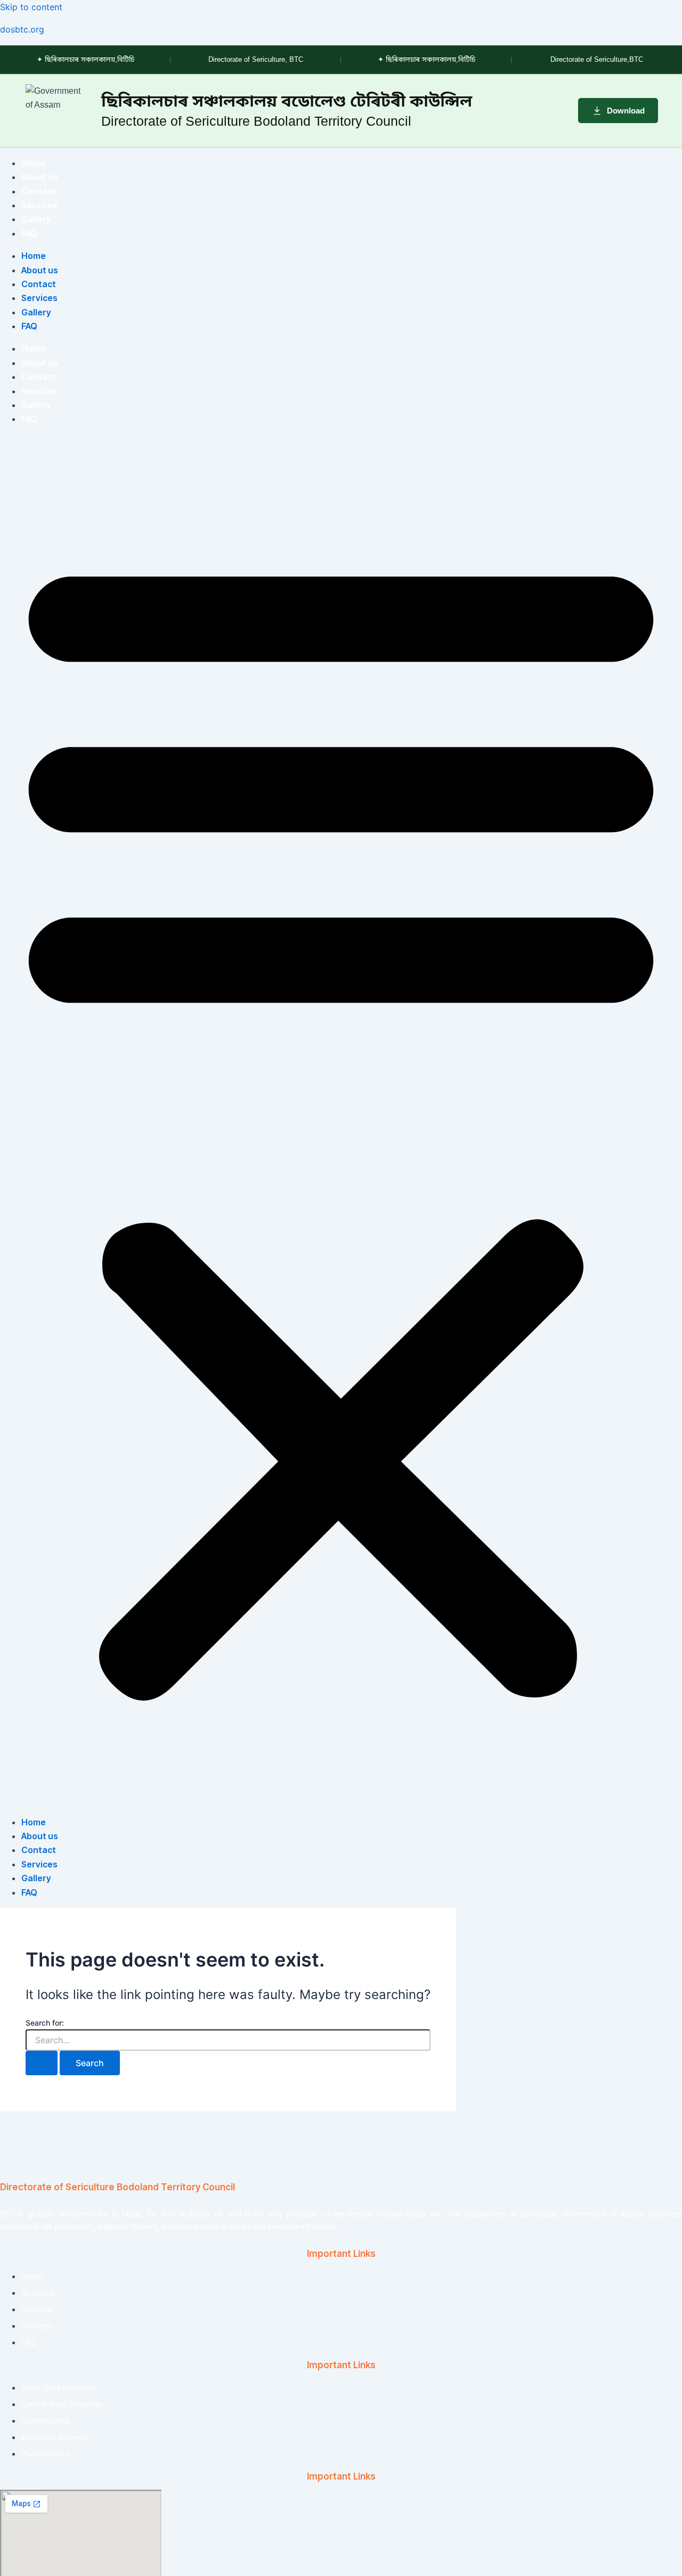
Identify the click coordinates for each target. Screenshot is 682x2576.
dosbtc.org (22, 29)
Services (39, 205)
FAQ (29, 233)
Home (34, 163)
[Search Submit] (42, 2063)
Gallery (36, 219)
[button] (341, 1121)
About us (40, 177)
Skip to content (31, 7)
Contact (39, 191)
